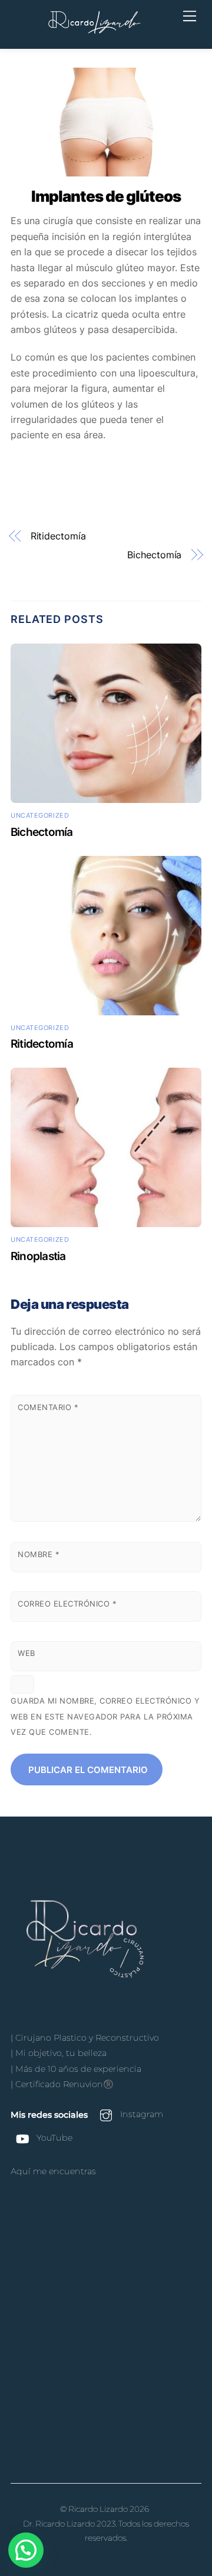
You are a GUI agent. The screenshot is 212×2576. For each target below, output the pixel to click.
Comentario (48, 1407)
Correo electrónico (67, 1604)
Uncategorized (40, 815)
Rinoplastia (38, 1256)
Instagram (140, 2114)
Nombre (39, 1554)
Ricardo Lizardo (98, 2509)
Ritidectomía (58, 536)
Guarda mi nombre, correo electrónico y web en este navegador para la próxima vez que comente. (105, 1717)
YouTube (53, 2138)
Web (26, 1653)
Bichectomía (154, 555)
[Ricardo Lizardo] (95, 33)
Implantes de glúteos (106, 196)
